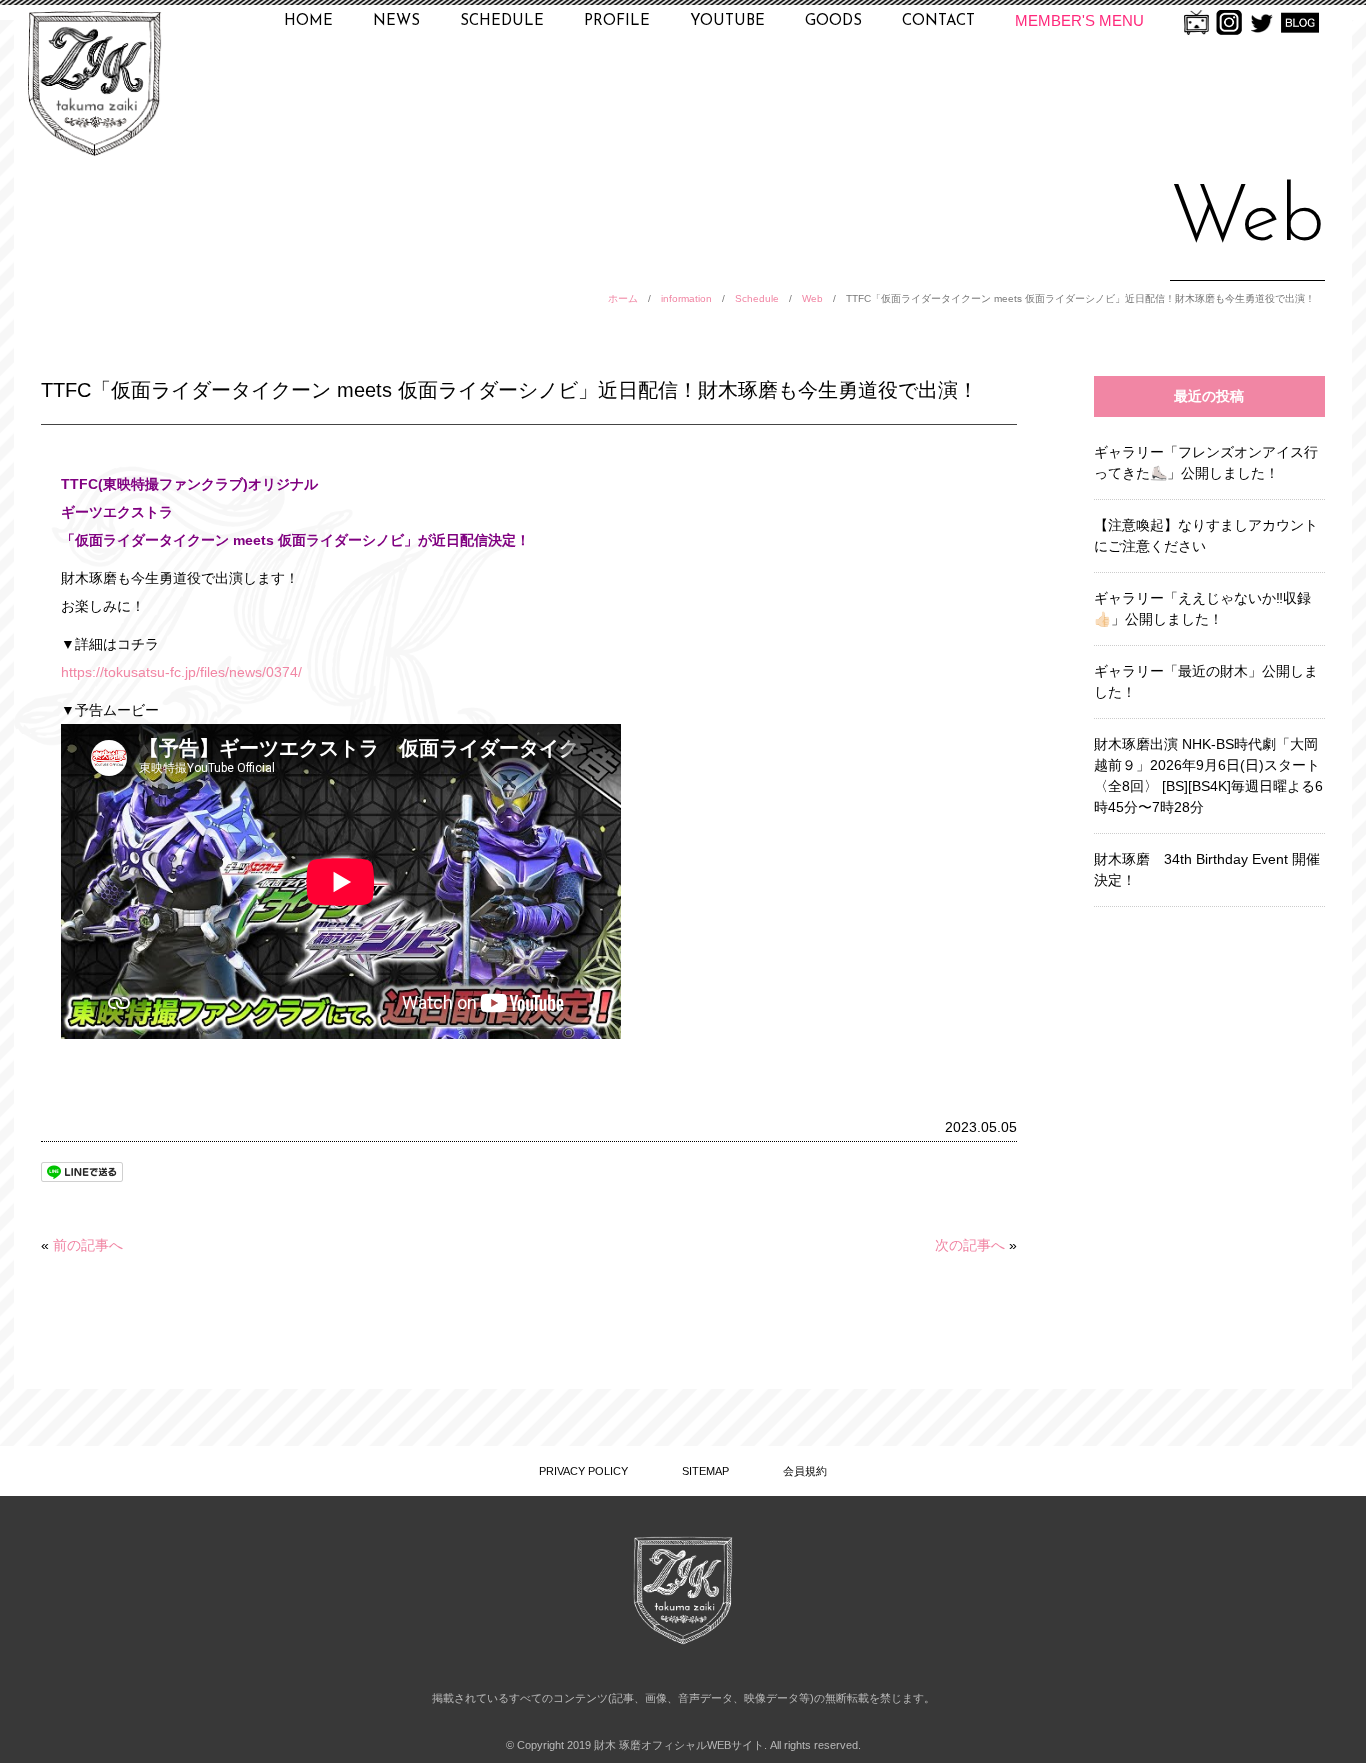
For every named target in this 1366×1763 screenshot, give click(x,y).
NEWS (396, 21)
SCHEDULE (502, 21)
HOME (308, 21)
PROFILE (617, 21)
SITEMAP (705, 1471)
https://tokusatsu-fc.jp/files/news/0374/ (181, 672)
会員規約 (805, 1471)
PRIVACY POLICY (583, 1471)
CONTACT (938, 21)
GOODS (833, 21)
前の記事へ (88, 1245)
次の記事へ (970, 1245)
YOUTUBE (727, 21)
